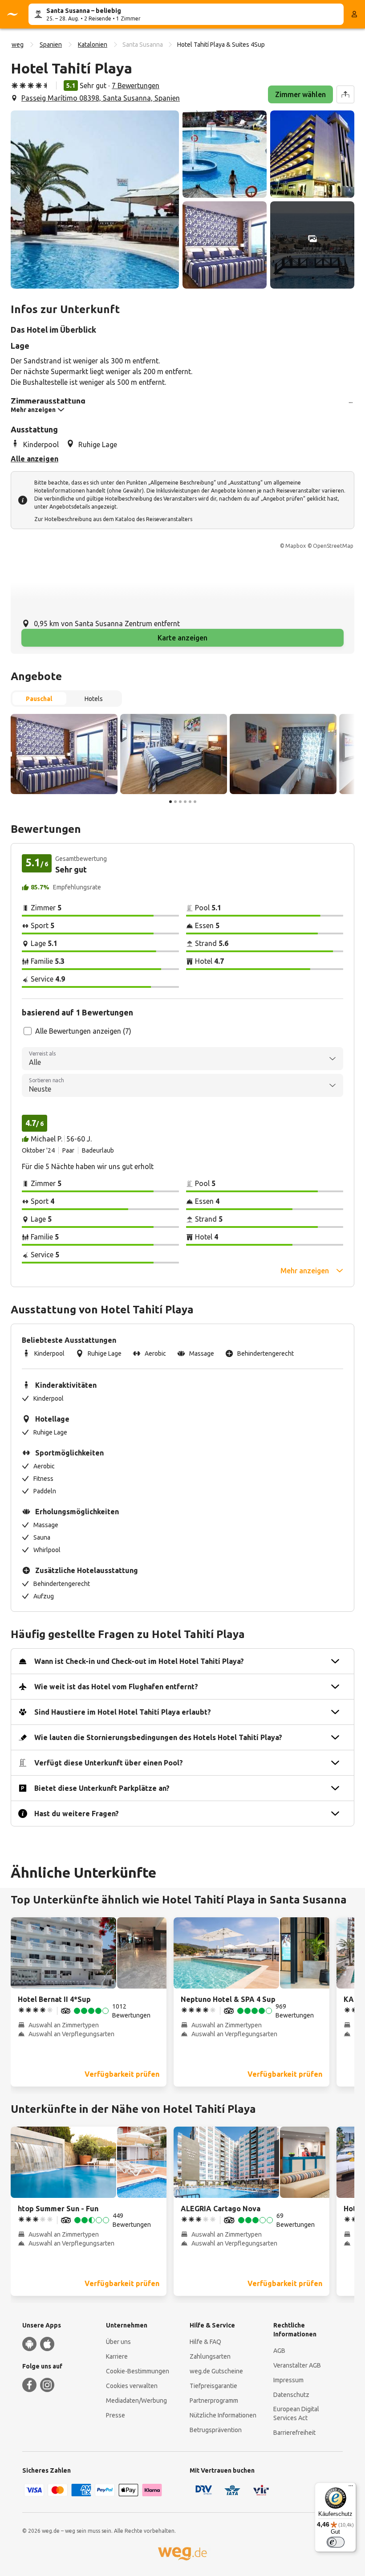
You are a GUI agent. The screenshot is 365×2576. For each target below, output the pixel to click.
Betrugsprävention (216, 2430)
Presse (116, 2415)
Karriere (117, 2356)
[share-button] (345, 94)
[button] (95, 200)
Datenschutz (291, 2395)
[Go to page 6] (195, 802)
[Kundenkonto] (354, 14)
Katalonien (93, 45)
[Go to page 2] (175, 802)
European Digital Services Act (296, 2413)
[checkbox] (28, 1031)
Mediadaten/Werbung (136, 2401)
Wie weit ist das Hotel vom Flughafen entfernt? (116, 1687)
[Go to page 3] (180, 802)
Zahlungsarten (210, 2356)
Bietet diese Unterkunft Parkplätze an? (102, 1788)
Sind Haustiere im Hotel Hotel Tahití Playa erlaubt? (123, 1712)
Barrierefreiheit (294, 2433)
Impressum (288, 2380)
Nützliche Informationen (223, 2415)
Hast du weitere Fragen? (77, 1814)
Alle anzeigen (34, 459)
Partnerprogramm (214, 2401)
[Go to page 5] (190, 802)
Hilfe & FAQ (205, 2342)
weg (18, 45)
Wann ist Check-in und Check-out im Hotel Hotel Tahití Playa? (139, 1661)
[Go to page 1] (170, 802)
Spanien (51, 45)
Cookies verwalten (132, 2386)
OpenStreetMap (333, 546)
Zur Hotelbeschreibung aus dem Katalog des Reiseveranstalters (113, 519)
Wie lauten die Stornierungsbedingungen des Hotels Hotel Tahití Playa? (158, 1737)
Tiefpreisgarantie (213, 2386)
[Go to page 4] (185, 802)
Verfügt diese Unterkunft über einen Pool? (109, 1763)
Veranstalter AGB (297, 2365)
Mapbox (296, 546)
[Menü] (351, 2488)
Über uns (118, 2342)
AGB (279, 2351)
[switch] (336, 2542)
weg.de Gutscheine (216, 2371)
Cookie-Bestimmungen (138, 2371)
